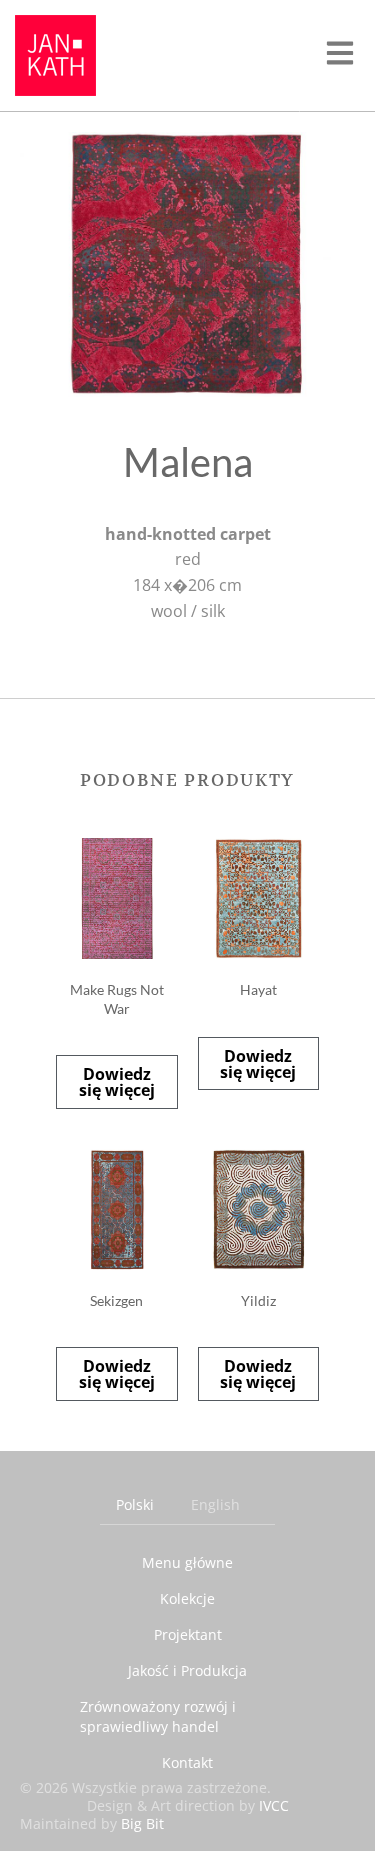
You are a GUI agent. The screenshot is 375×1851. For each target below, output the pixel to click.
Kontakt (187, 1762)
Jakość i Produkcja (187, 1670)
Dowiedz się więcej (117, 1082)
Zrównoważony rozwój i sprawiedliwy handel (158, 1716)
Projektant (188, 1634)
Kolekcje (187, 1598)
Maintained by (92, 1823)
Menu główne (187, 1562)
